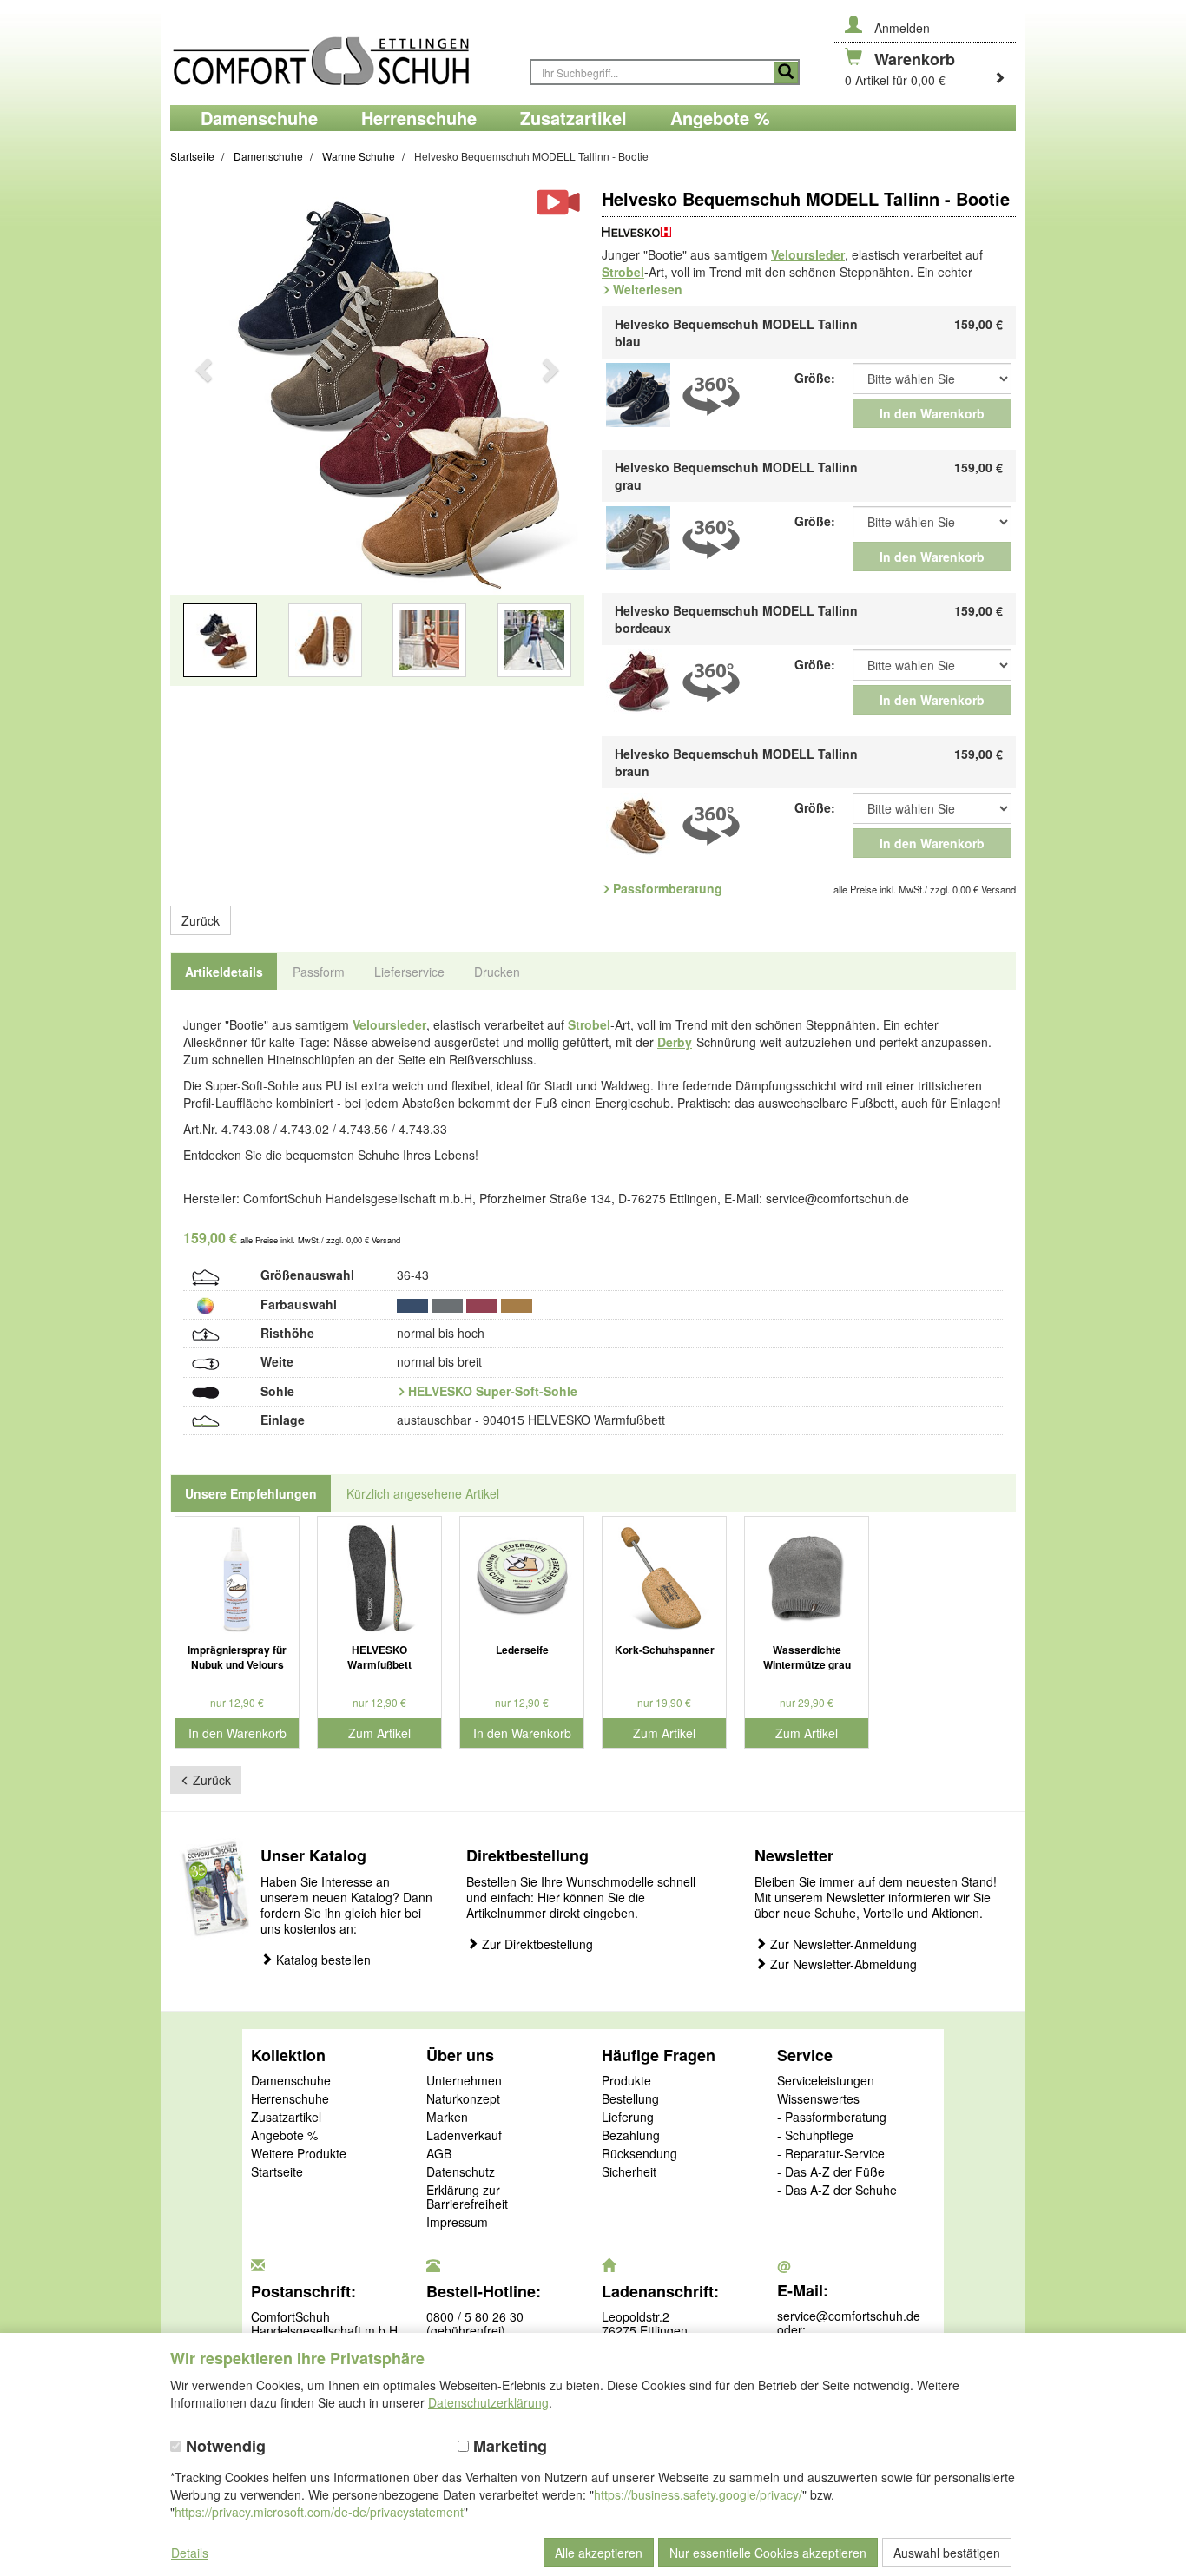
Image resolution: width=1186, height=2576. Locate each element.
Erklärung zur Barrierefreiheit (467, 2197)
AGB (439, 2154)
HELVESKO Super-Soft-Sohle (493, 1391)
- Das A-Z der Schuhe (837, 2191)
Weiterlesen (648, 289)
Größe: (815, 378)
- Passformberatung (832, 2118)
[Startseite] (341, 53)
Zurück (201, 920)
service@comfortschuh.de (849, 2316)
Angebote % (284, 2136)
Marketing (508, 2446)
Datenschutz (461, 2172)
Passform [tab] (319, 972)
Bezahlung (631, 2136)
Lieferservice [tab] (409, 972)
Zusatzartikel (286, 2118)
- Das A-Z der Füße (831, 2172)
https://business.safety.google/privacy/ (698, 2494)
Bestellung (630, 2099)
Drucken (497, 972)
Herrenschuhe (290, 2099)
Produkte (626, 2081)
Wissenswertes (818, 2099)
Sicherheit (629, 2172)
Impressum (457, 2223)
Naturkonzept (463, 2099)
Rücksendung (639, 2154)
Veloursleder (808, 254)
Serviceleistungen (826, 2081)
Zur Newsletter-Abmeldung (842, 1964)
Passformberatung (668, 888)
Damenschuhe (291, 2081)
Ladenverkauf (464, 2136)
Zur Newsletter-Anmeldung (842, 1944)
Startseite (277, 2172)
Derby (675, 1042)
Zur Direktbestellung (536, 1944)
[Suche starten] (786, 72)
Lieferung (628, 2118)
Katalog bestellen (322, 1960)
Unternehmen (464, 2081)
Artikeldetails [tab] (224, 972)
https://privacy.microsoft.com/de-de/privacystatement (319, 2512)
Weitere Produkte (299, 2154)
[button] (201, 444)
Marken (447, 2118)
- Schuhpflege (815, 2136)
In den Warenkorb (932, 413)
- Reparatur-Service (831, 2154)
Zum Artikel (379, 1733)
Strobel (623, 272)
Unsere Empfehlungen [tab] (251, 1493)
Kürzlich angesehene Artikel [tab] (423, 1493)
